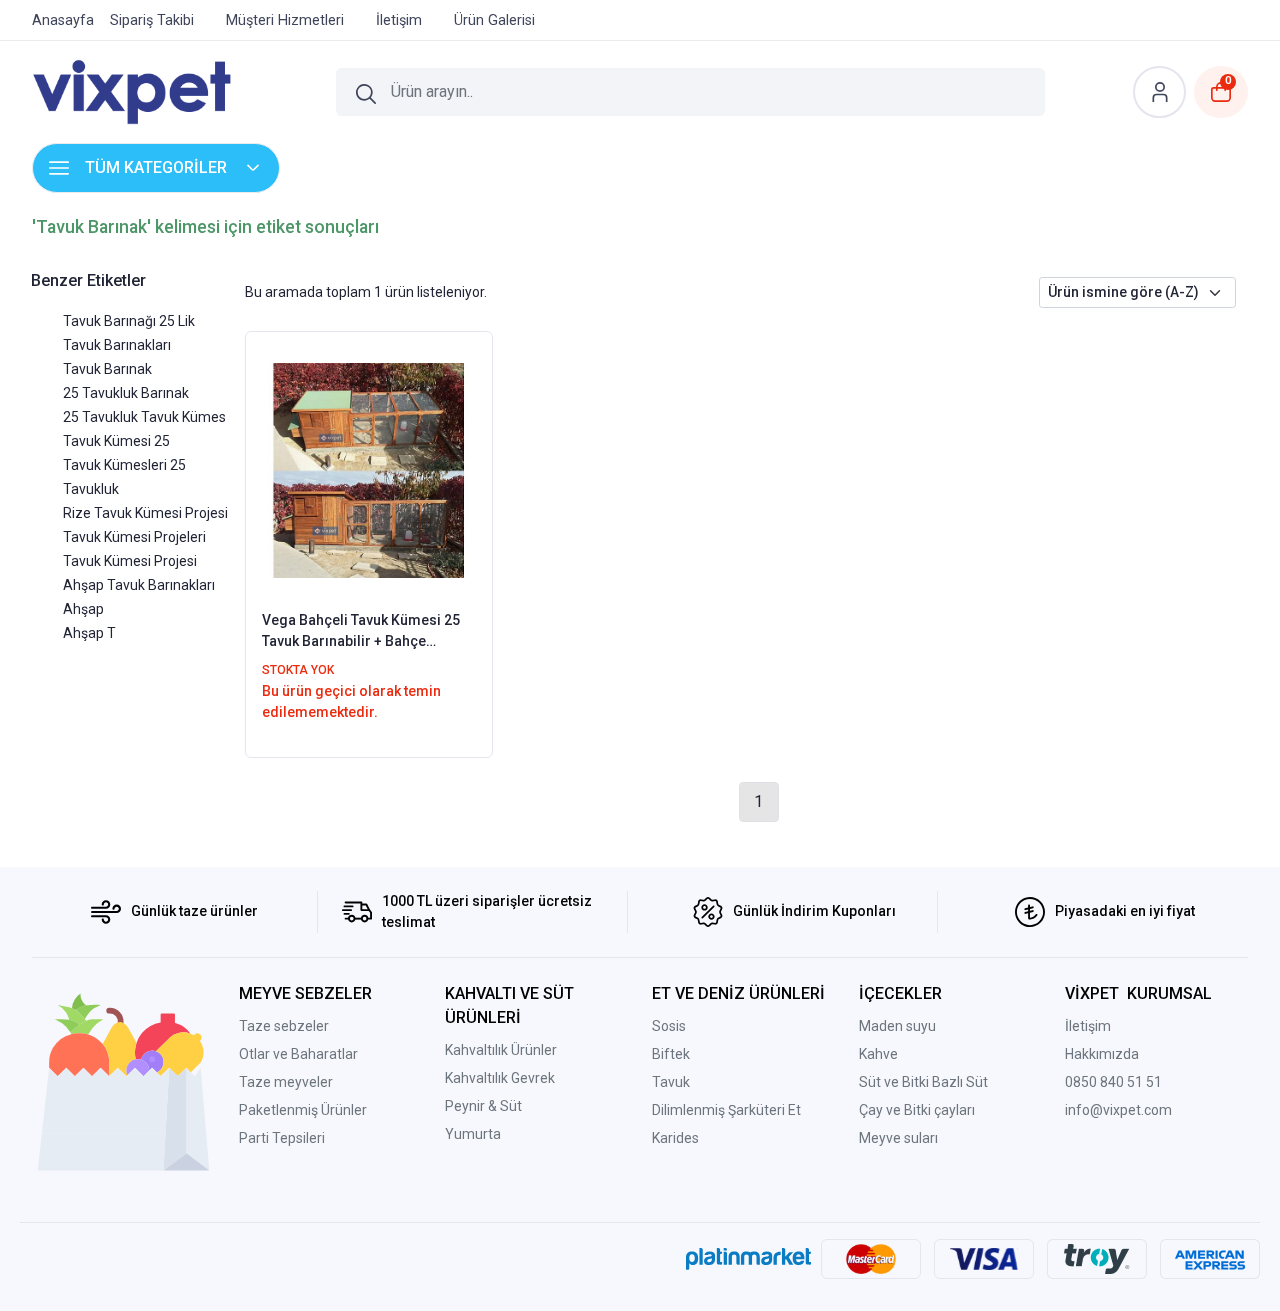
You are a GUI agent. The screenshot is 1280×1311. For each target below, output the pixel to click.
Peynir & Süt (483, 1106)
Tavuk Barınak (107, 369)
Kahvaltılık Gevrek (500, 1078)
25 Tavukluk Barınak (126, 393)
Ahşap (83, 609)
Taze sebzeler (284, 1026)
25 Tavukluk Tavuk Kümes (144, 417)
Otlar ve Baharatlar (298, 1054)
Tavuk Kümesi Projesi (130, 561)
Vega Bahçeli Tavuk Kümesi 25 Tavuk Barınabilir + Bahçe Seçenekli (361, 632)
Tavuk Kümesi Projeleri (134, 537)
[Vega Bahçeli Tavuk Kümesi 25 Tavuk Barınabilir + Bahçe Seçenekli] (369, 469)
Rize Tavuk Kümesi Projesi (145, 513)
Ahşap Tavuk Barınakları (139, 585)
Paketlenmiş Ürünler (303, 1110)
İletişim (1088, 1026)
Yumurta (473, 1134)
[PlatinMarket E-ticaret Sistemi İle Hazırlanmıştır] (748, 1259)
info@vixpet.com (1118, 1110)
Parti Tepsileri (282, 1138)
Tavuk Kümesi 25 (116, 441)
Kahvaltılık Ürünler (501, 1050)
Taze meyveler (286, 1082)
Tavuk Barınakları (117, 345)
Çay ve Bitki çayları (917, 1110)
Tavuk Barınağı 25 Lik (129, 321)
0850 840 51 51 (1113, 1082)
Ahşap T (89, 633)
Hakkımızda (1102, 1054)
